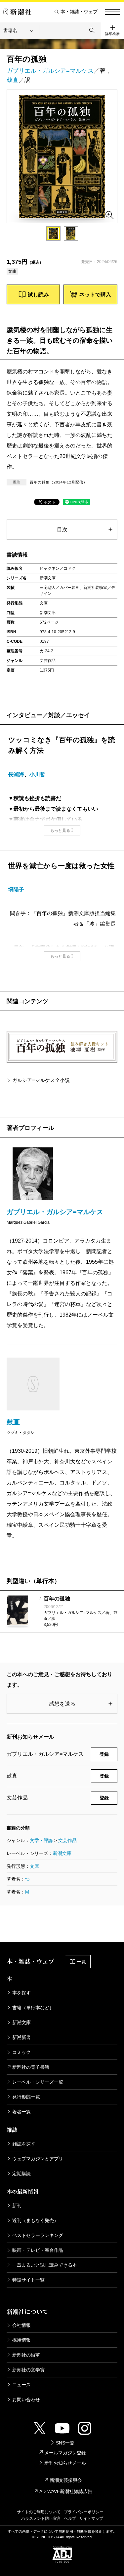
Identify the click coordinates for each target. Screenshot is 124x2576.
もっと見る (60, 830)
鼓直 (13, 80)
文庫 (34, 1866)
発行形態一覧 (26, 2097)
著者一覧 (21, 2112)
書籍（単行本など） (33, 2008)
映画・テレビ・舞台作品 (38, 2250)
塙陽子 (16, 889)
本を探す (21, 1993)
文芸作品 (67, 1840)
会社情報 (21, 2325)
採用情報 (21, 2340)
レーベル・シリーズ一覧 (38, 2082)
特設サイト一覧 (28, 2280)
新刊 (17, 2206)
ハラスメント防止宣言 (41, 2518)
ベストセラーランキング (38, 2235)
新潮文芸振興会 (66, 2480)
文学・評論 (41, 1840)
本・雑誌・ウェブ (79, 12)
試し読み (38, 295)
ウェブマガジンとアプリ (38, 2159)
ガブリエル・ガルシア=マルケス (50, 71)
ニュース (21, 2385)
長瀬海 (16, 774)
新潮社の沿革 (26, 2355)
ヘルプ (70, 2518)
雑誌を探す (24, 2144)
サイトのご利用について (39, 2512)
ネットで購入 (95, 295)
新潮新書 (21, 2037)
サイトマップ (91, 2518)
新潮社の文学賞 (28, 2370)
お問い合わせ (26, 2400)
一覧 (81, 1962)
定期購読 (21, 2173)
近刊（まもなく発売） (35, 2220)
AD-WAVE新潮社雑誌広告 (66, 2491)
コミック (21, 2052)
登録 (104, 1754)
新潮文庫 (62, 1853)
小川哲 (37, 774)
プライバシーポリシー (84, 2512)
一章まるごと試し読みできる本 (45, 2265)
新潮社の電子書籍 (31, 2067)
